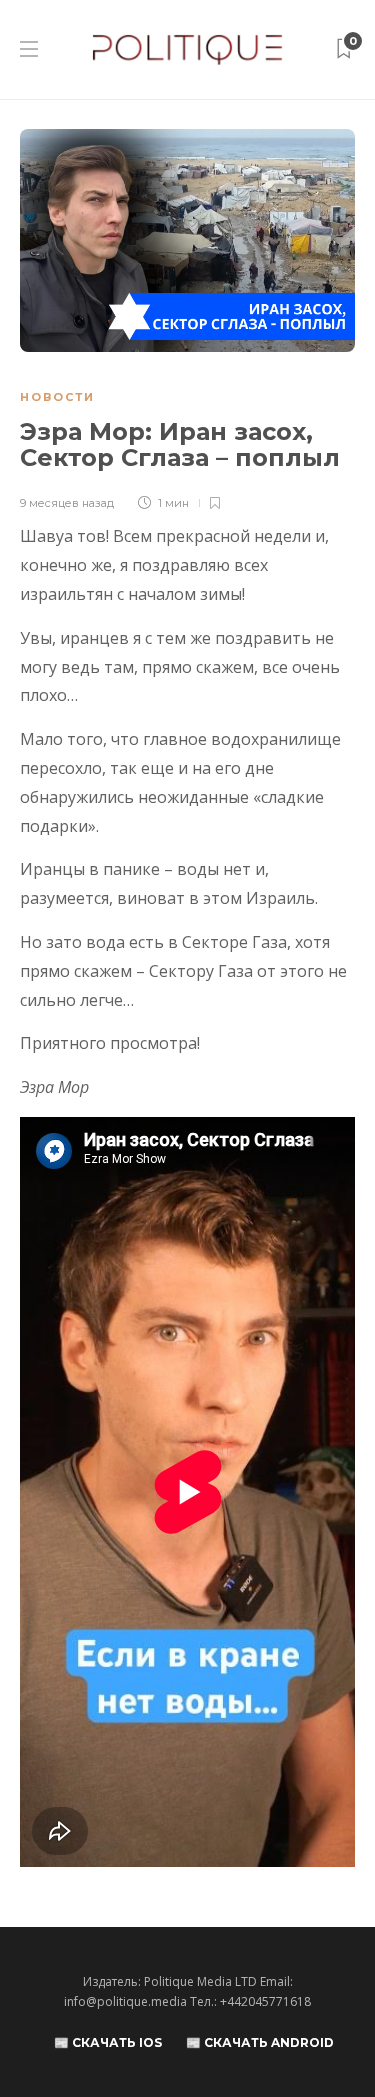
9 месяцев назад (67, 503)
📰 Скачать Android (260, 2042)
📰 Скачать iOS (108, 2042)
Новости (57, 397)
